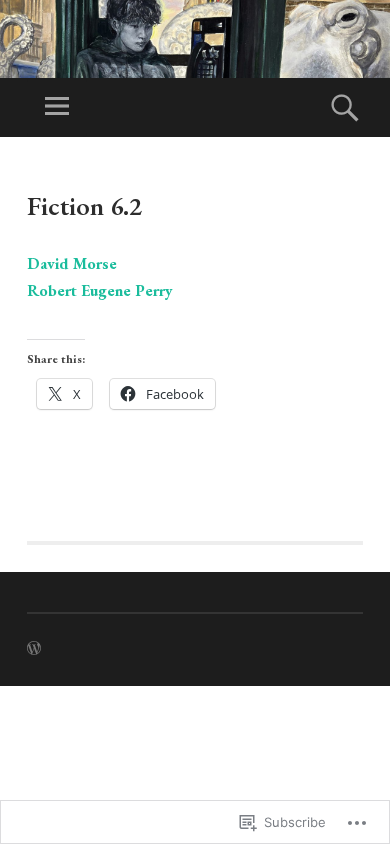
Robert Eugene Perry (100, 290)
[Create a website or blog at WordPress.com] (34, 649)
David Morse (72, 263)
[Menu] (57, 107)
